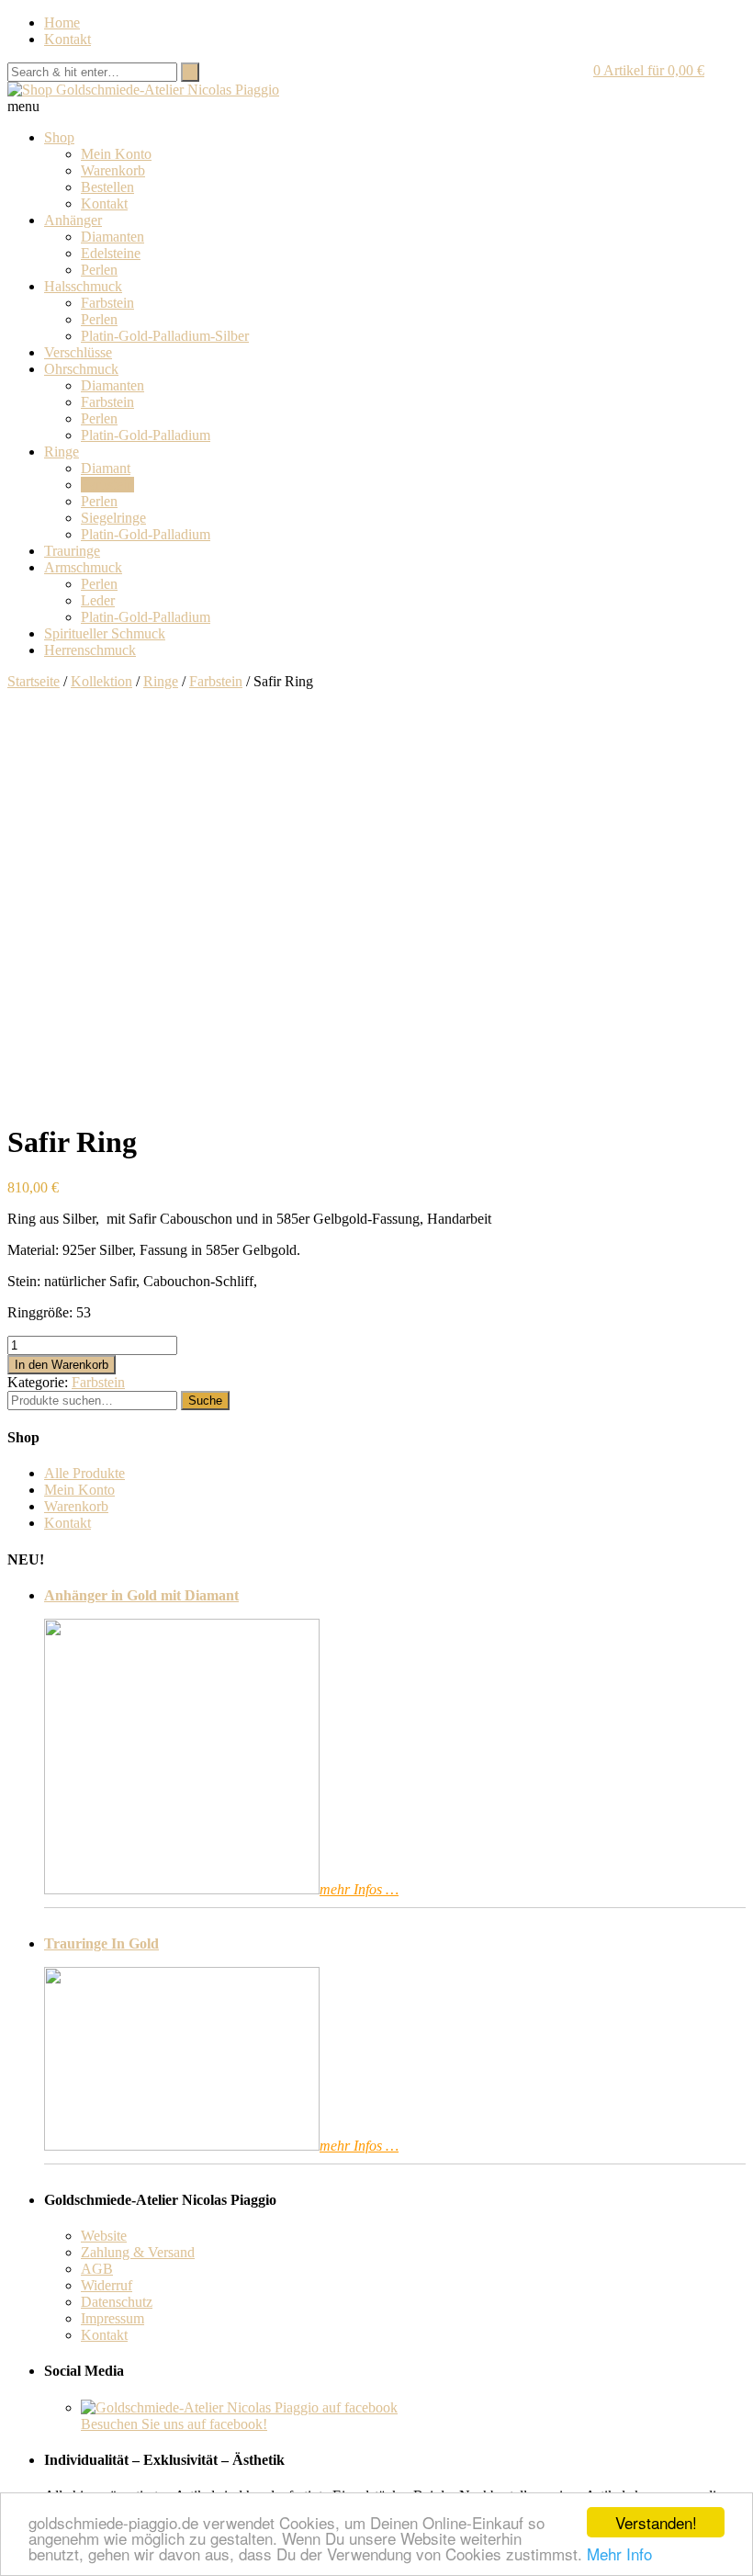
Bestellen (107, 187)
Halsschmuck (83, 286)
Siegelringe (113, 518)
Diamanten (112, 237)
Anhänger (73, 220)
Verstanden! (656, 2522)
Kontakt (67, 39)
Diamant (106, 468)
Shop (59, 137)
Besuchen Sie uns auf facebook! (174, 2424)
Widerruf (107, 2285)
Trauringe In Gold (101, 1943)
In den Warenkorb (62, 1365)
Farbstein (107, 303)
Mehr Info (619, 2553)
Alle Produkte (84, 1473)
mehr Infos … (359, 1889)
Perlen (99, 270)
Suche (205, 1401)
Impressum (112, 2318)
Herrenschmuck (90, 650)
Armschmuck (83, 567)
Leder (98, 600)
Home (62, 23)
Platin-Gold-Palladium (146, 435)
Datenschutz (117, 2302)
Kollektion (101, 681)
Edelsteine (111, 253)
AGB (97, 2269)
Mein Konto (116, 154)
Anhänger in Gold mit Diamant (141, 1595)
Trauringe (72, 551)
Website (104, 2236)
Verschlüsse (78, 352)
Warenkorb (113, 170)
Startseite (34, 681)
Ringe (62, 452)
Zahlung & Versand (138, 2252)
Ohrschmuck (81, 369)
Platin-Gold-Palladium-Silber (165, 336)
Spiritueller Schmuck (105, 633)
